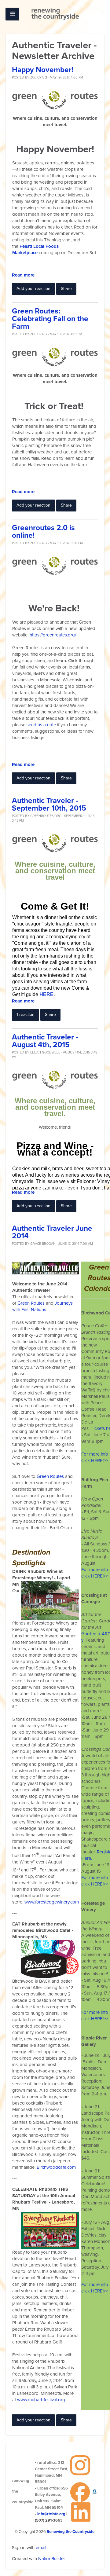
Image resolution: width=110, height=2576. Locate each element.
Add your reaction (33, 289)
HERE (46, 994)
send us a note (41, 725)
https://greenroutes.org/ (53, 635)
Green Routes (31, 1303)
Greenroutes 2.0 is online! (43, 532)
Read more (23, 275)
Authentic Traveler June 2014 (52, 1232)
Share (66, 289)
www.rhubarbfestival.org (41, 2400)
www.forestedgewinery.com (52, 1902)
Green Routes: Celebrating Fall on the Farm (50, 319)
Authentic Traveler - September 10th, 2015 (49, 804)
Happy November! (43, 70)
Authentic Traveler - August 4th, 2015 (45, 1041)
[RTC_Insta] (80, 2465)
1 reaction (26, 1015)
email (41, 2548)
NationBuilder (52, 2559)
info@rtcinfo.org (51, 2514)
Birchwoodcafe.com (56, 2167)
